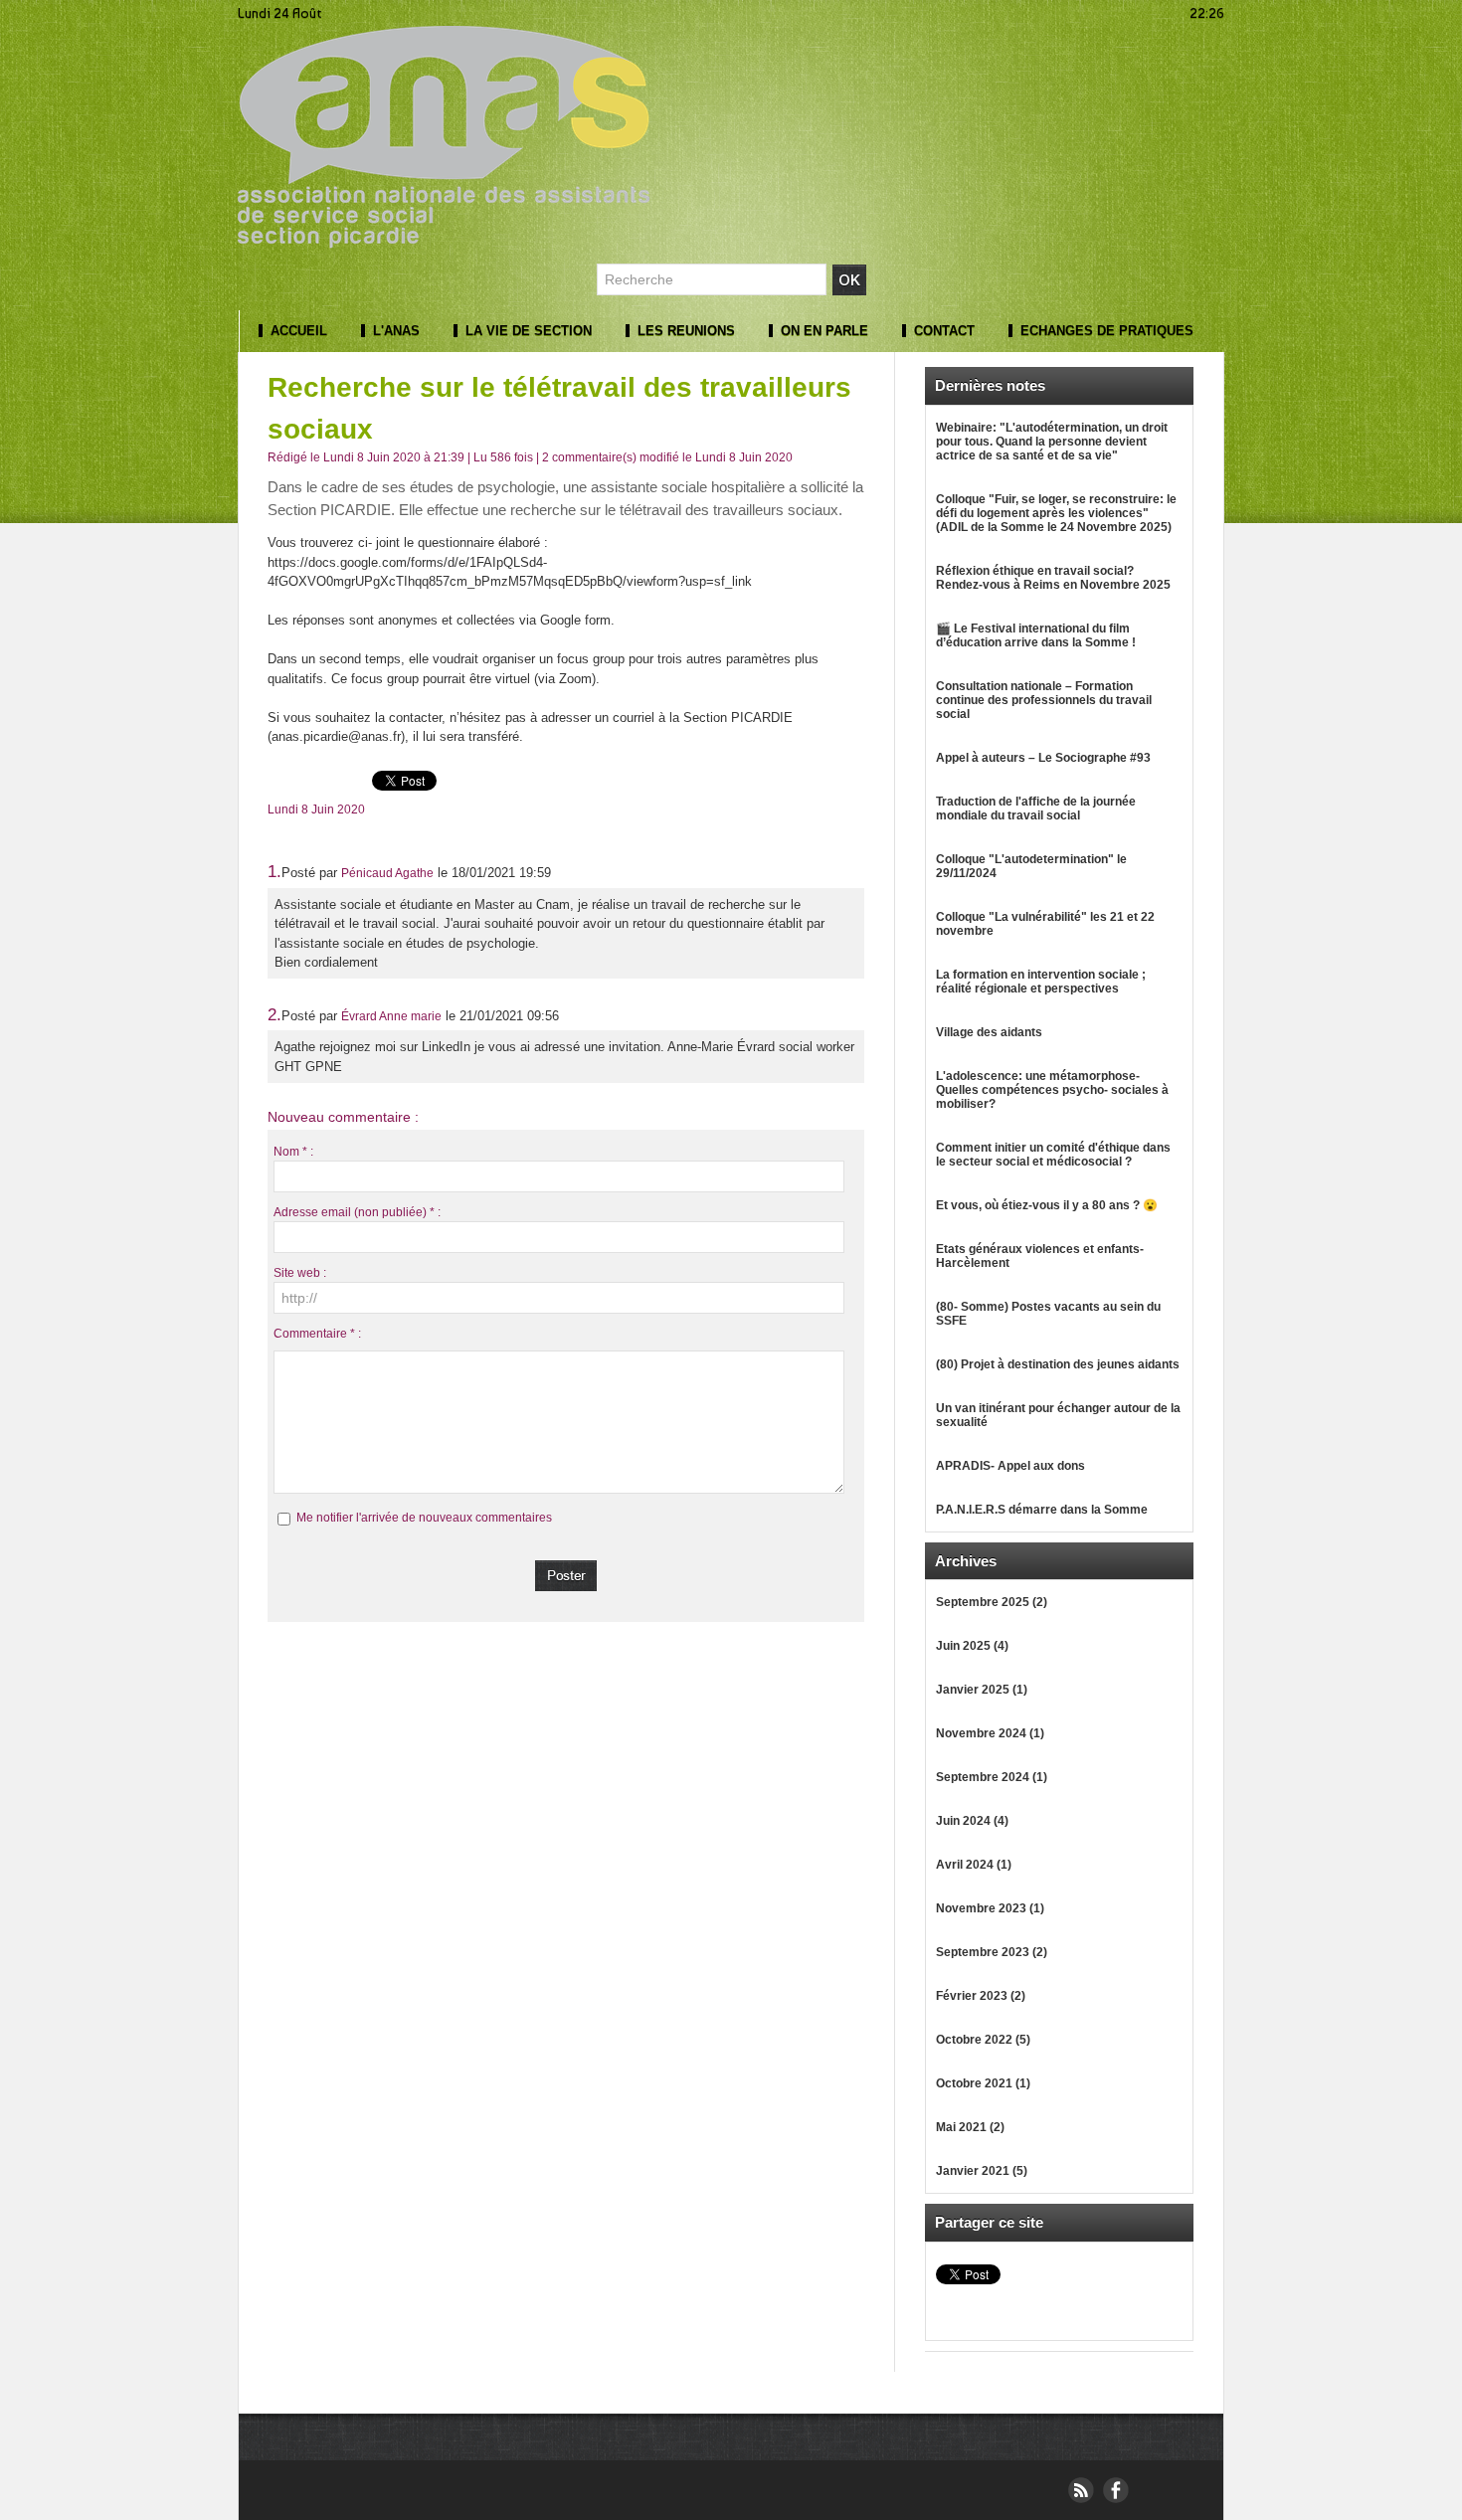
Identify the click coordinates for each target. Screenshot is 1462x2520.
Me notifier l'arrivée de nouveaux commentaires (424, 1518)
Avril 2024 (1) (974, 1865)
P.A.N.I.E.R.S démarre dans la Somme (1042, 1510)
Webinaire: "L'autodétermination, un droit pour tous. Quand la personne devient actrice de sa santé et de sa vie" (1052, 442)
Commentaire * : (317, 1334)
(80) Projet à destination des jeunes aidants (1058, 1364)
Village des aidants (989, 1032)
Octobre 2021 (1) (983, 2083)
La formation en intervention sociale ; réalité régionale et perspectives (1041, 982)
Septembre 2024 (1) (992, 1777)
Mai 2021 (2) (970, 2127)
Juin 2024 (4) (972, 1821)
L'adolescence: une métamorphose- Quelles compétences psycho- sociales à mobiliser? (1052, 1090)
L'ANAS (394, 331)
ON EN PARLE (822, 331)
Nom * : (293, 1152)
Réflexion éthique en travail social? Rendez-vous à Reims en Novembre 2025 (1053, 578)
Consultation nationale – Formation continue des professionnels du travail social (1044, 700)
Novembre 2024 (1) (990, 1733)
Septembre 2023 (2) (992, 1952)
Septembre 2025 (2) (992, 1602)
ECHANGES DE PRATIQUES (1105, 331)
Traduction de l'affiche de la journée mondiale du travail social (1036, 809)
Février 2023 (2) (981, 1996)
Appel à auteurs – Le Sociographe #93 (1043, 758)
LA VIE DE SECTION (527, 331)
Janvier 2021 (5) (982, 2171)
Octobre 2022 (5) (983, 2040)
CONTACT (942, 331)
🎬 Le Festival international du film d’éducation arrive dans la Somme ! (1036, 635)
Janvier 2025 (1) (982, 1690)
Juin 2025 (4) (972, 1646)
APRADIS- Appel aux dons (1010, 1466)
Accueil (297, 331)
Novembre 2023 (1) (990, 1908)
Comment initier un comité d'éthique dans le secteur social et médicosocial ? (1053, 1155)
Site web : (300, 1273)
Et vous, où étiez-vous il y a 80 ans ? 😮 (1047, 1205)
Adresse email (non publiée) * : (357, 1212)
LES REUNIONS (684, 331)
